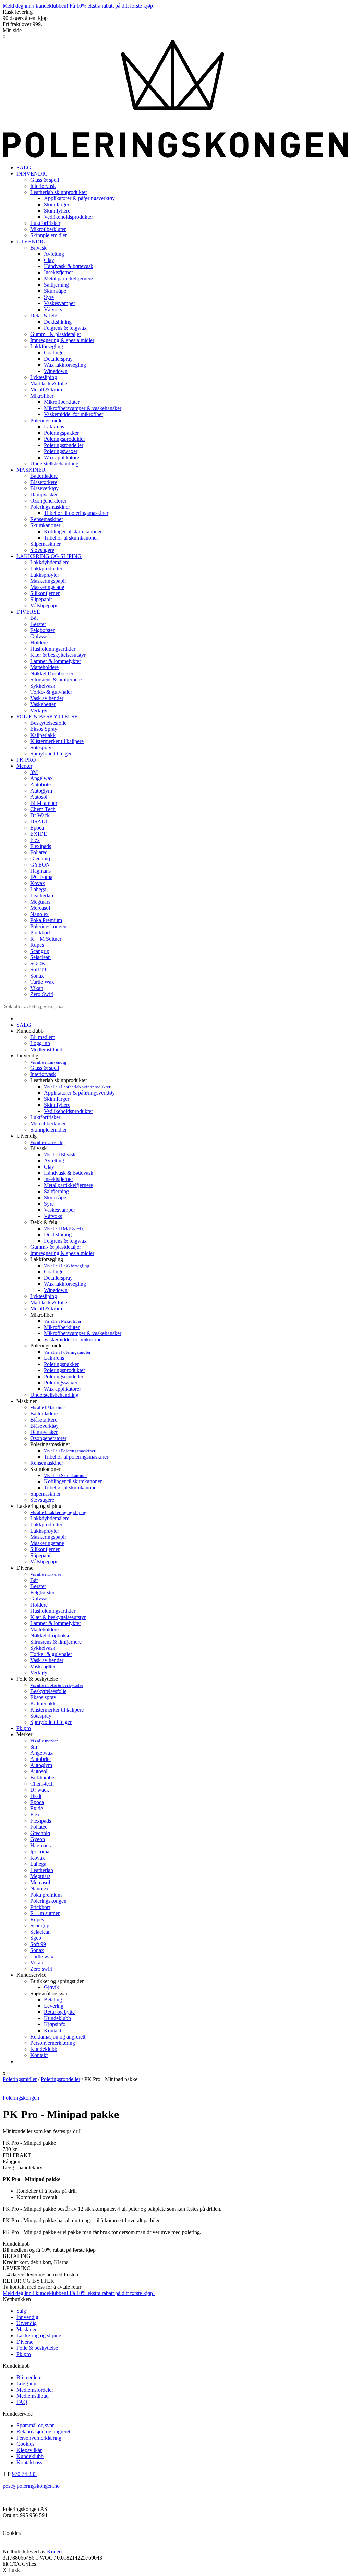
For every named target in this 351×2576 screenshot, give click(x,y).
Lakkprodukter (46, 1525)
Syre (49, 1204)
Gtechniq (40, 1833)
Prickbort (40, 1907)
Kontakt (53, 2030)
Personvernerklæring (53, 2043)
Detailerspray (58, 1278)
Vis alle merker (44, 1741)
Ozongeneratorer (48, 1438)
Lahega (38, 1864)
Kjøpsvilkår (29, 2450)
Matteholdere (44, 1629)
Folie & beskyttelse (37, 2348)
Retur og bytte (59, 2012)
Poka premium (46, 1895)
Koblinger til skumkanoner (73, 1481)
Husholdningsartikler (53, 1611)
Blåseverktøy (44, 1426)
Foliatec (39, 1827)
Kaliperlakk (43, 1703)
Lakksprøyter (45, 1531)
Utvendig (27, 2323)
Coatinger (55, 1272)
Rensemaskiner (47, 1463)
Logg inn (40, 1043)
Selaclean (40, 1932)
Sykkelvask (43, 1648)
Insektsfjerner (58, 1179)
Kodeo (54, 2551)
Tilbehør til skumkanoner (71, 1487)
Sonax (37, 1950)
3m (34, 1747)
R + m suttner (45, 1913)
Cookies (25, 2444)
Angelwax (41, 1753)
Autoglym (41, 1765)
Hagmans (40, 1845)
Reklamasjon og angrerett (58, 2037)
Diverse (25, 2342)
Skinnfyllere (57, 1105)
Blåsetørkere (44, 1420)
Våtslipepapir (45, 1562)
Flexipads (41, 1821)
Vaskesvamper (59, 1210)
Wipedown (56, 1290)
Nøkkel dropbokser (51, 1636)
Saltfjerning (56, 1191)
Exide (37, 1808)
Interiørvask (43, 1074)
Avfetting (54, 1160)
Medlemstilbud (46, 1049)
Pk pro (24, 1728)
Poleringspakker (61, 1364)
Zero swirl (41, 1969)
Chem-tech (42, 1784)
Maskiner (27, 2329)
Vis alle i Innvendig (48, 1062)
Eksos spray (43, 1697)
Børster (38, 1586)
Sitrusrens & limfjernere (56, 1642)
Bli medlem (43, 1037)
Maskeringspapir (48, 1537)
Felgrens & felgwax (65, 1241)
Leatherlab (42, 1870)
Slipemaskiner (45, 1494)
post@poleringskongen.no (31, 2486)
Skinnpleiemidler (49, 1130)
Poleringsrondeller (64, 1376)
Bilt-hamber (43, 1777)
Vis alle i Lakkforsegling (67, 1266)
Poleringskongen (48, 1901)
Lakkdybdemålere (50, 1518)
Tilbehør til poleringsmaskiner (76, 1457)
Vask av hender (47, 1660)
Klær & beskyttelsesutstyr (58, 1617)
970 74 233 (24, 2474)
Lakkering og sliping (39, 2336)
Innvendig (27, 2317)
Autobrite (40, 1759)
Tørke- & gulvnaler (51, 1654)
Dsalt (36, 1796)
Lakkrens (54, 1358)
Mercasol (40, 1882)
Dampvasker (44, 1432)
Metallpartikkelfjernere (68, 1185)
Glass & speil (45, 1068)
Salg (21, 2311)
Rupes (37, 1919)
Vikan (37, 1963)
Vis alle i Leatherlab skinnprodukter (77, 1087)
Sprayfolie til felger (51, 1722)
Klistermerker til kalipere (57, 1710)
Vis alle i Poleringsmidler (67, 1352)
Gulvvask (41, 1599)
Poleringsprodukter (64, 1370)
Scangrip (40, 1926)
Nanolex (39, 1889)
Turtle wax (42, 1956)
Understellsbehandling (54, 1395)
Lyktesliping (44, 1296)
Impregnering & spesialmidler (62, 1253)
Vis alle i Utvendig (47, 1142)
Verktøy (39, 1673)
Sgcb (36, 1938)
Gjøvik (51, 1987)
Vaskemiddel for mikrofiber (74, 1339)
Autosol (39, 1771)
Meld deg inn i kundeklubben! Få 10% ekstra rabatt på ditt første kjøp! (79, 6)
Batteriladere (44, 1413)
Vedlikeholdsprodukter (68, 1111)
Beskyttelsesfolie (48, 1691)
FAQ (22, 2402)
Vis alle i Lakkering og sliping (58, 1513)
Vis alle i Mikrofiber (63, 1321)
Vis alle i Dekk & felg (64, 1229)
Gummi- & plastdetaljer (56, 1247)
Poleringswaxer (61, 1383)
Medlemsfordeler (35, 2390)
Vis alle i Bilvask (60, 1155)
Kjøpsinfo (55, 2024)
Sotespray (41, 1716)
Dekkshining (58, 1235)
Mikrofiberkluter (48, 1123)
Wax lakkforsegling (65, 1284)
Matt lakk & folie (49, 1302)
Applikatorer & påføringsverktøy (79, 1093)
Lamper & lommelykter (56, 1623)
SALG (24, 167)
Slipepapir (41, 1555)
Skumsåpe (55, 1198)
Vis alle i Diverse (46, 1574)
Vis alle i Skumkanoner (65, 1476)
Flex (35, 1815)
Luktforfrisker (45, 1117)
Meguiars (40, 1876)
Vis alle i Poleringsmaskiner (70, 1451)
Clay (49, 1167)
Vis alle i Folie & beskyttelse (57, 1685)
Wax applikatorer (62, 1389)
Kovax (38, 1858)
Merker (24, 766)
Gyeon (38, 1839)
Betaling (53, 2000)
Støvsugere (42, 1500)
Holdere (39, 1605)
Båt (34, 1580)
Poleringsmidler (20, 2079)
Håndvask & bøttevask (69, 1173)
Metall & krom (46, 1309)
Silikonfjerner (45, 1549)
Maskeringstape (47, 1543)
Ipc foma (40, 1852)
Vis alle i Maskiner (47, 1408)
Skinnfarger (57, 1099)
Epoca (37, 1802)
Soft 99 (38, 1944)
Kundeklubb (57, 2018)
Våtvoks (53, 1216)
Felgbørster (42, 1592)
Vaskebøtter (43, 1666)
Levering (54, 2006)
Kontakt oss (29, 2462)
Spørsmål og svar (35, 2425)
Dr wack (40, 1790)
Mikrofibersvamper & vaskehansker (83, 1333)
